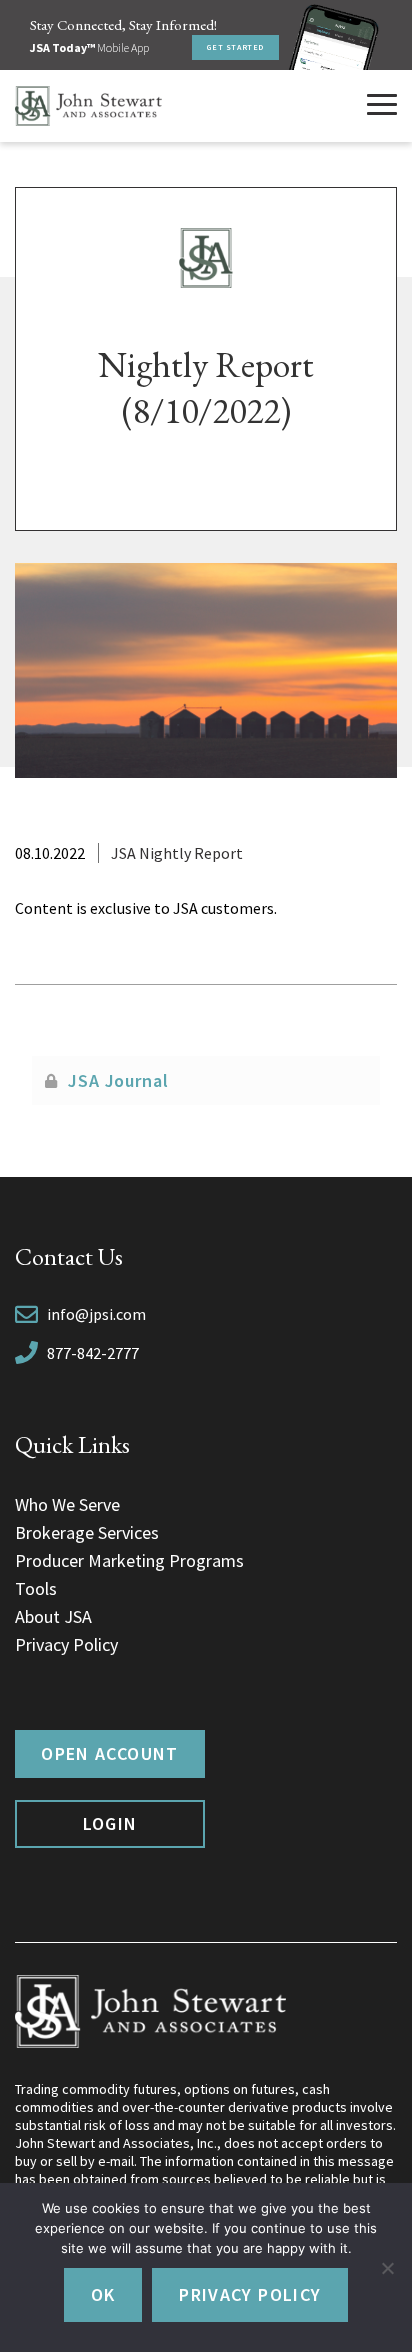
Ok (103, 2294)
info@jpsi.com (96, 1314)
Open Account (109, 1753)
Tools (36, 1588)
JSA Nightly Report (177, 853)
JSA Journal (118, 1080)
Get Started (235, 47)
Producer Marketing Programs (129, 1560)
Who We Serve (67, 1504)
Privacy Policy (66, 1644)
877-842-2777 (93, 1353)
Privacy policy (250, 2294)
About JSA (53, 1616)
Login (110, 1823)
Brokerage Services (87, 1532)
